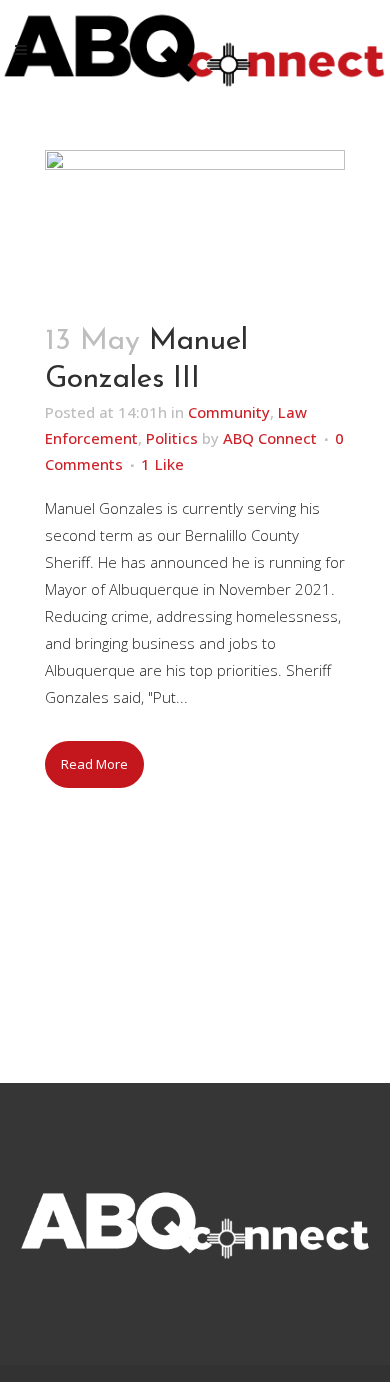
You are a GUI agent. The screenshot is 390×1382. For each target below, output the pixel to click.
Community (229, 412)
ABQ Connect (270, 438)
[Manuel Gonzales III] (195, 225)
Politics (172, 438)
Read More (94, 764)
